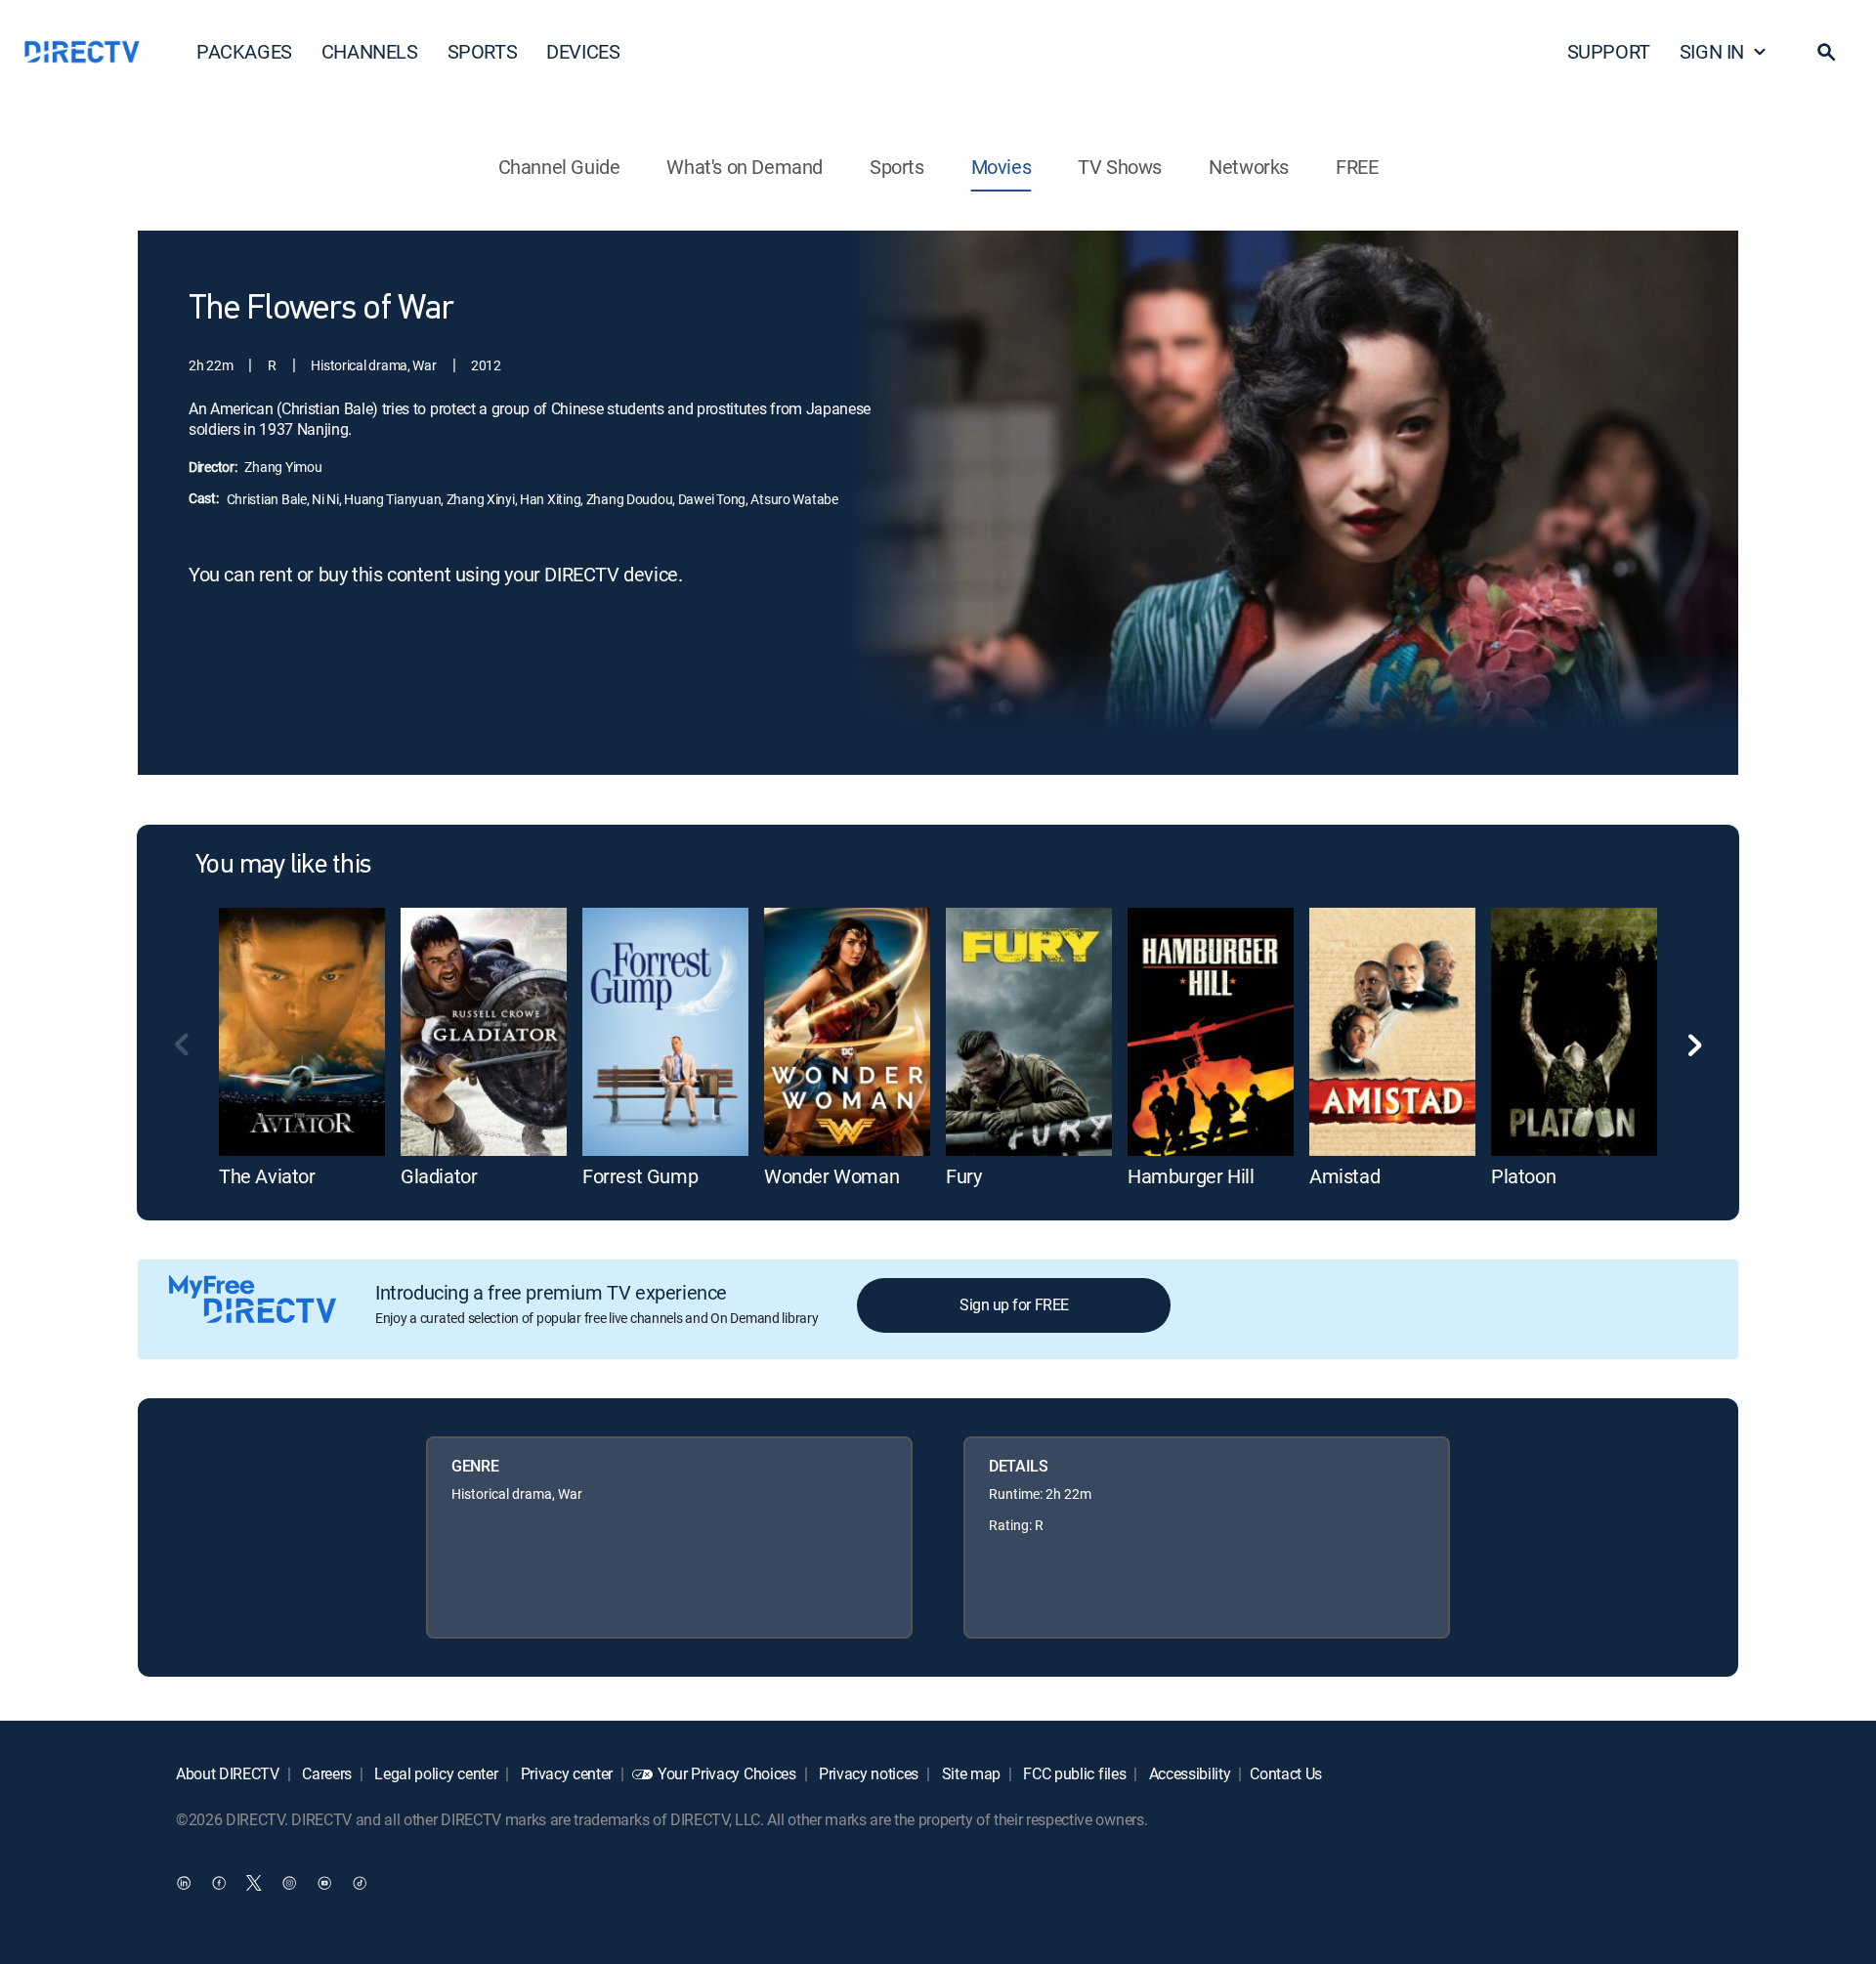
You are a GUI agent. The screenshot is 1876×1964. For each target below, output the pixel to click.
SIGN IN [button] (1712, 51)
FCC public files (1073, 1773)
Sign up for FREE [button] (1014, 1304)
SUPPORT (1609, 51)
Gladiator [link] (439, 1176)
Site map (969, 1773)
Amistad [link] (1344, 1176)
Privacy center (565, 1773)
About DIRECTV (228, 1773)
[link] (302, 1032)
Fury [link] (963, 1176)
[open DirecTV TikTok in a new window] (360, 1882)
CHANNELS (370, 51)
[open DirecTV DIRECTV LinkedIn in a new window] (184, 1882)
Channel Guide (559, 167)
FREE (1357, 167)
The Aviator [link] (267, 1176)
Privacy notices (867, 1773)
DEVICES (583, 51)
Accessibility (1188, 1773)
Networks (1249, 167)
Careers (325, 1773)
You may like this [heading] (283, 866)
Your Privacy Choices (727, 1773)
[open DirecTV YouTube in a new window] (324, 1882)
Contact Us (1286, 1773)
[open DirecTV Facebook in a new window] (219, 1882)
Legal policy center (435, 1773)
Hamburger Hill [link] (1191, 1176)
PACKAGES (244, 51)
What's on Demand (745, 167)
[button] (1826, 52)
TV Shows (1120, 167)
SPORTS (483, 51)
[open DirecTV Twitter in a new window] (254, 1882)
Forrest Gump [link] (640, 1176)
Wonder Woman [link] (831, 1176)
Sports (897, 167)
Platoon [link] (1523, 1176)
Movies (1002, 167)
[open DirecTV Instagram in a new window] (289, 1882)
